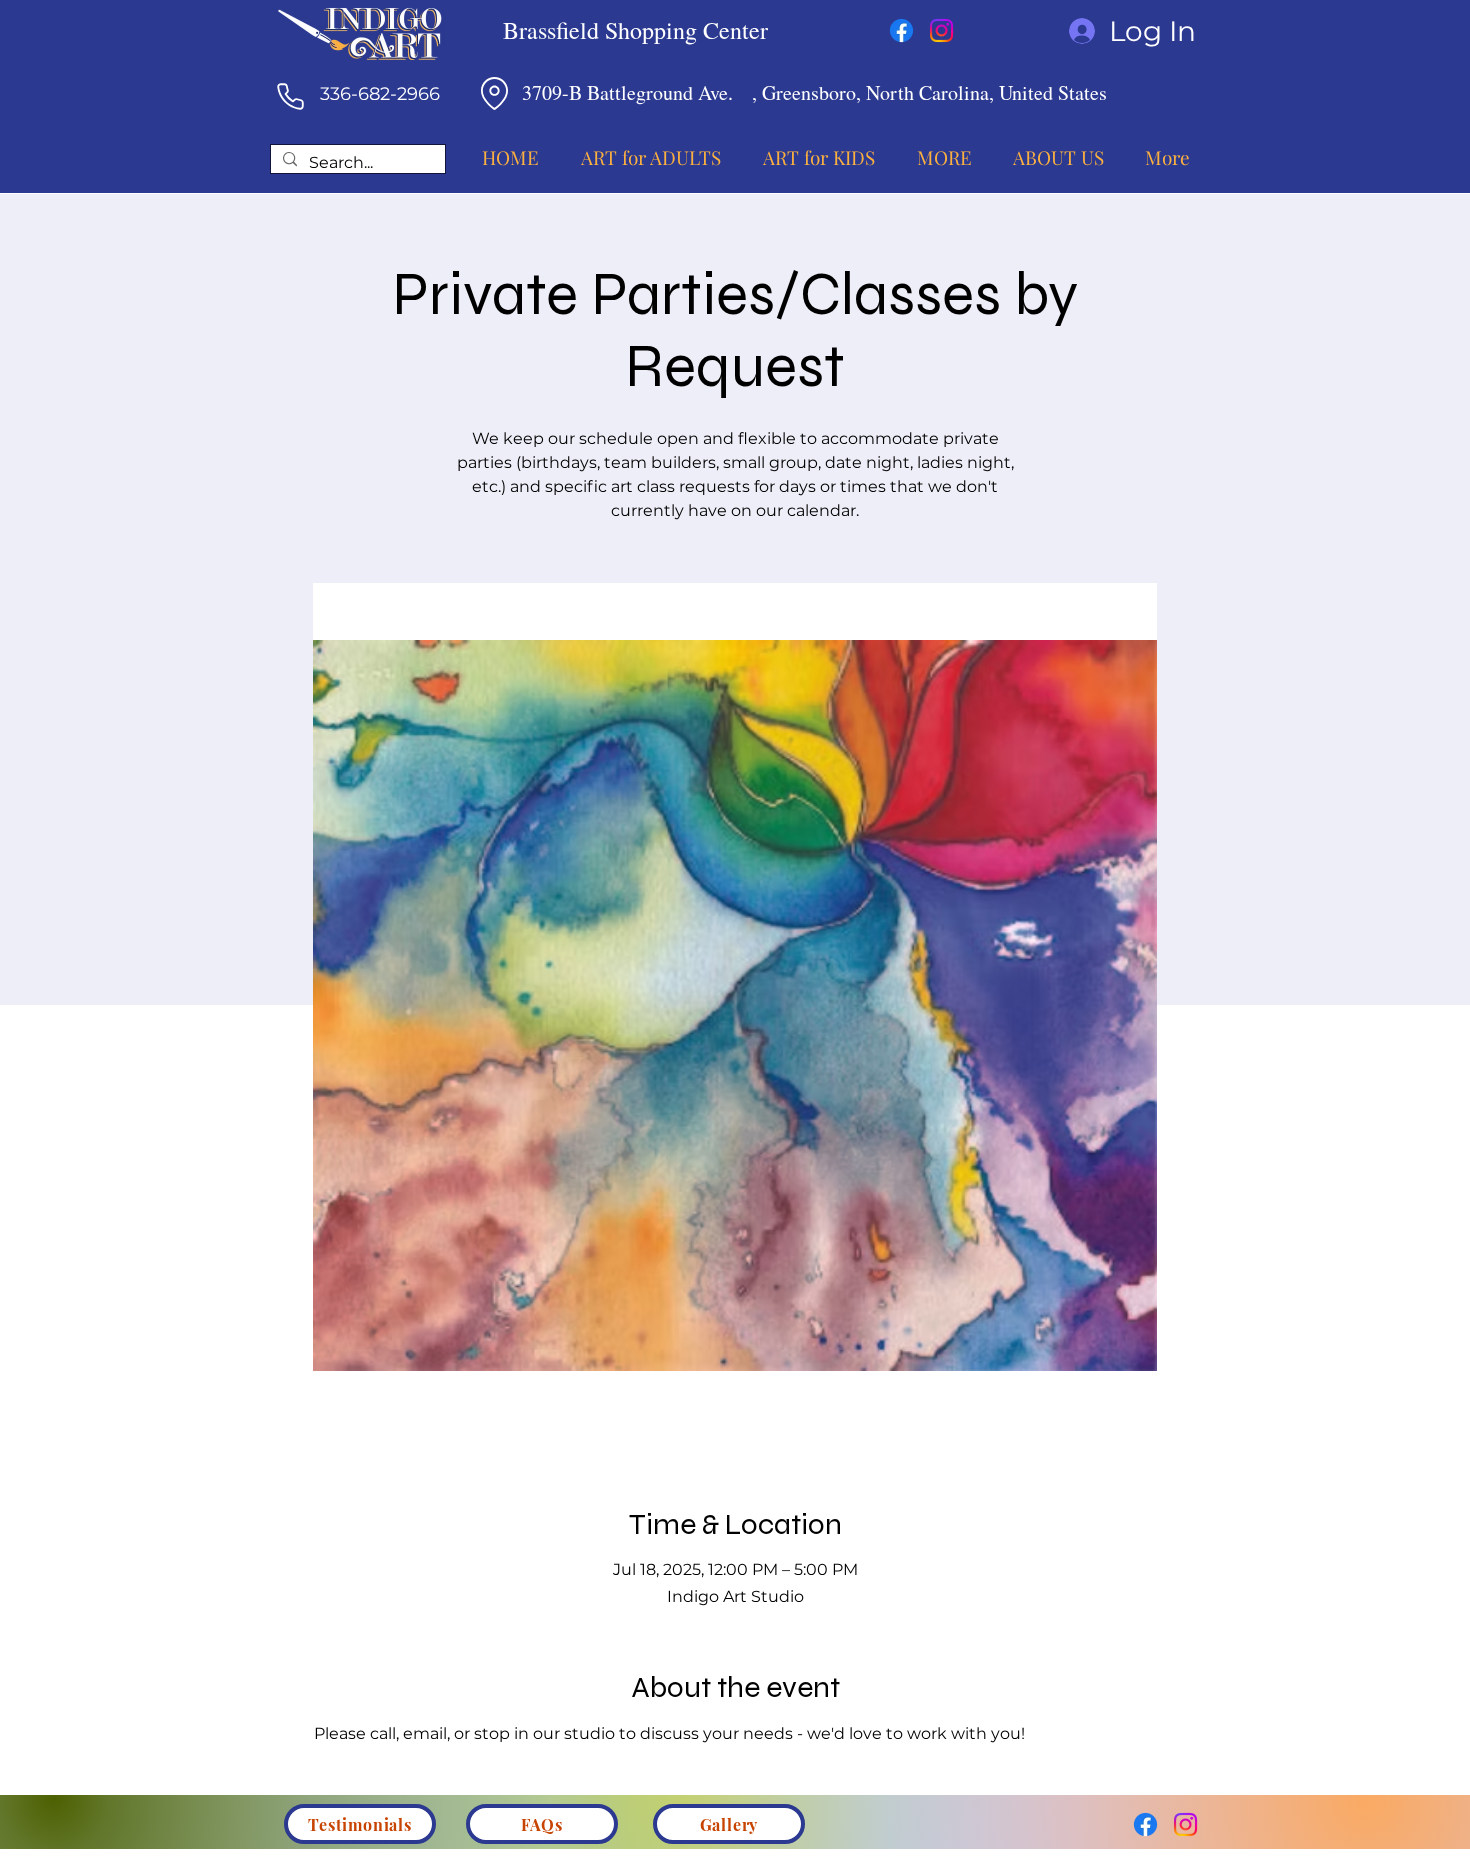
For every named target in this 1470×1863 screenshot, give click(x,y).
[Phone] (290, 96)
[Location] (494, 93)
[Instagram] (941, 30)
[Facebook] (901, 30)
